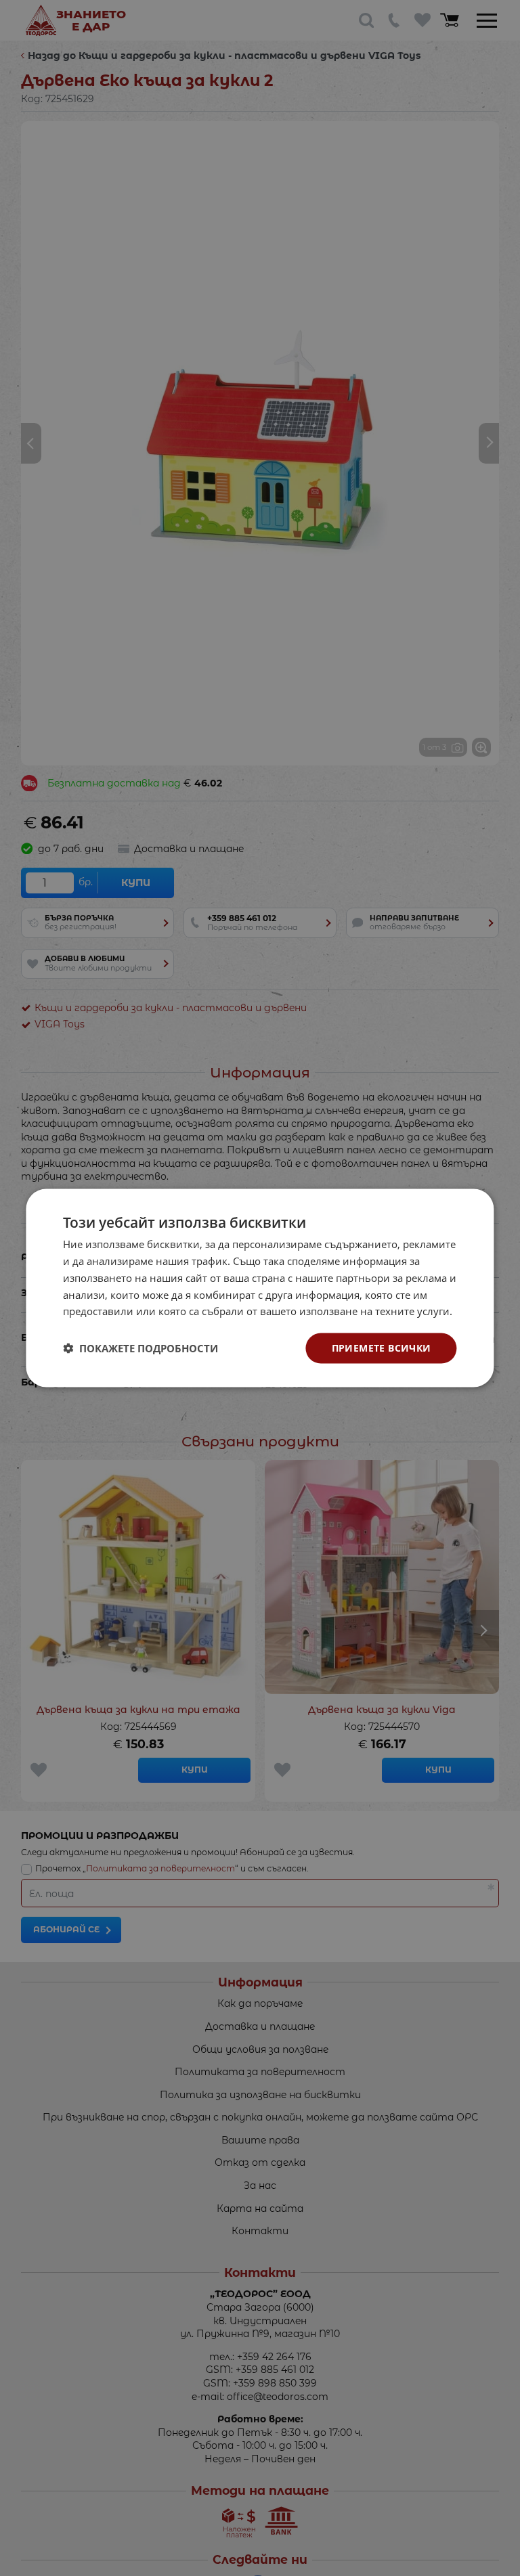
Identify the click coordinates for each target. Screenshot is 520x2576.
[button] (140, 1348)
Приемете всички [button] (382, 1348)
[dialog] (260, 1288)
